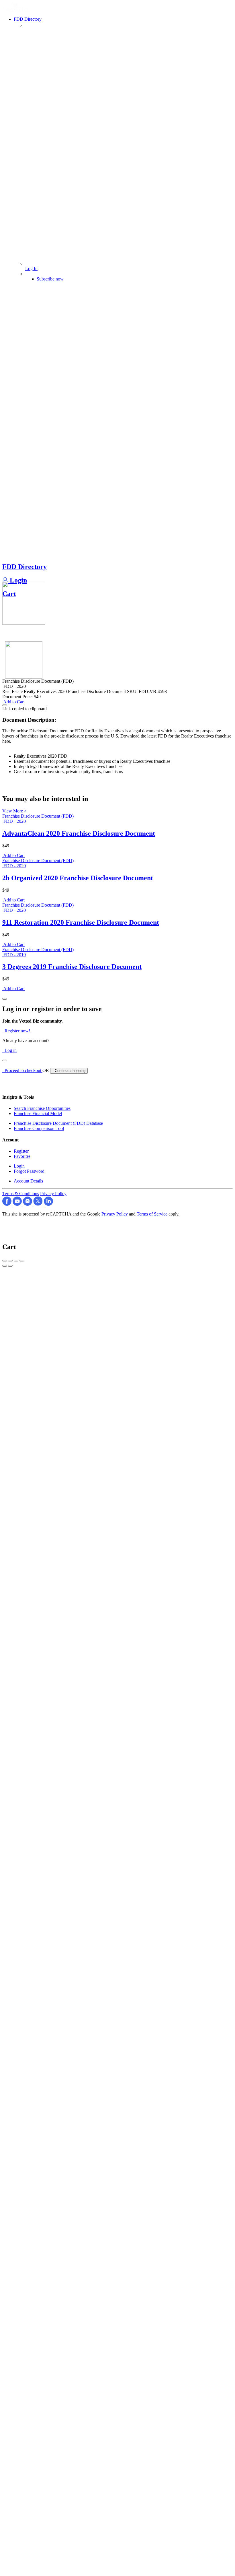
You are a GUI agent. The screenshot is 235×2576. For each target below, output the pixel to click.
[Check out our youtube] (18, 1204)
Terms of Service (152, 1214)
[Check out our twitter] (39, 1204)
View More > (14, 811)
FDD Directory (25, 567)
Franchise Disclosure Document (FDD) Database (58, 1123)
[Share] (10, 1261)
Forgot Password (29, 1171)
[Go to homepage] (17, 10)
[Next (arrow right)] (10, 1266)
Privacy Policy (53, 1194)
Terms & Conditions (21, 1194)
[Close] (5, 999)
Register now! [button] (16, 1031)
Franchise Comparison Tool (39, 1128)
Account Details (28, 1181)
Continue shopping (69, 1071)
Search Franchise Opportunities (42, 1108)
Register (21, 1151)
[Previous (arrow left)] (5, 1266)
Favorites (22, 1156)
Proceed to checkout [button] (22, 1070)
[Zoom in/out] (22, 1261)
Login (17, 580)
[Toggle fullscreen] (16, 1261)
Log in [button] (9, 1050)
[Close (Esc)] (5, 1261)
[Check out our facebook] (7, 1204)
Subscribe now (50, 279)
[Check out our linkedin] (48, 1204)
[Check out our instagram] (28, 1204)
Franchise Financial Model (38, 1113)
